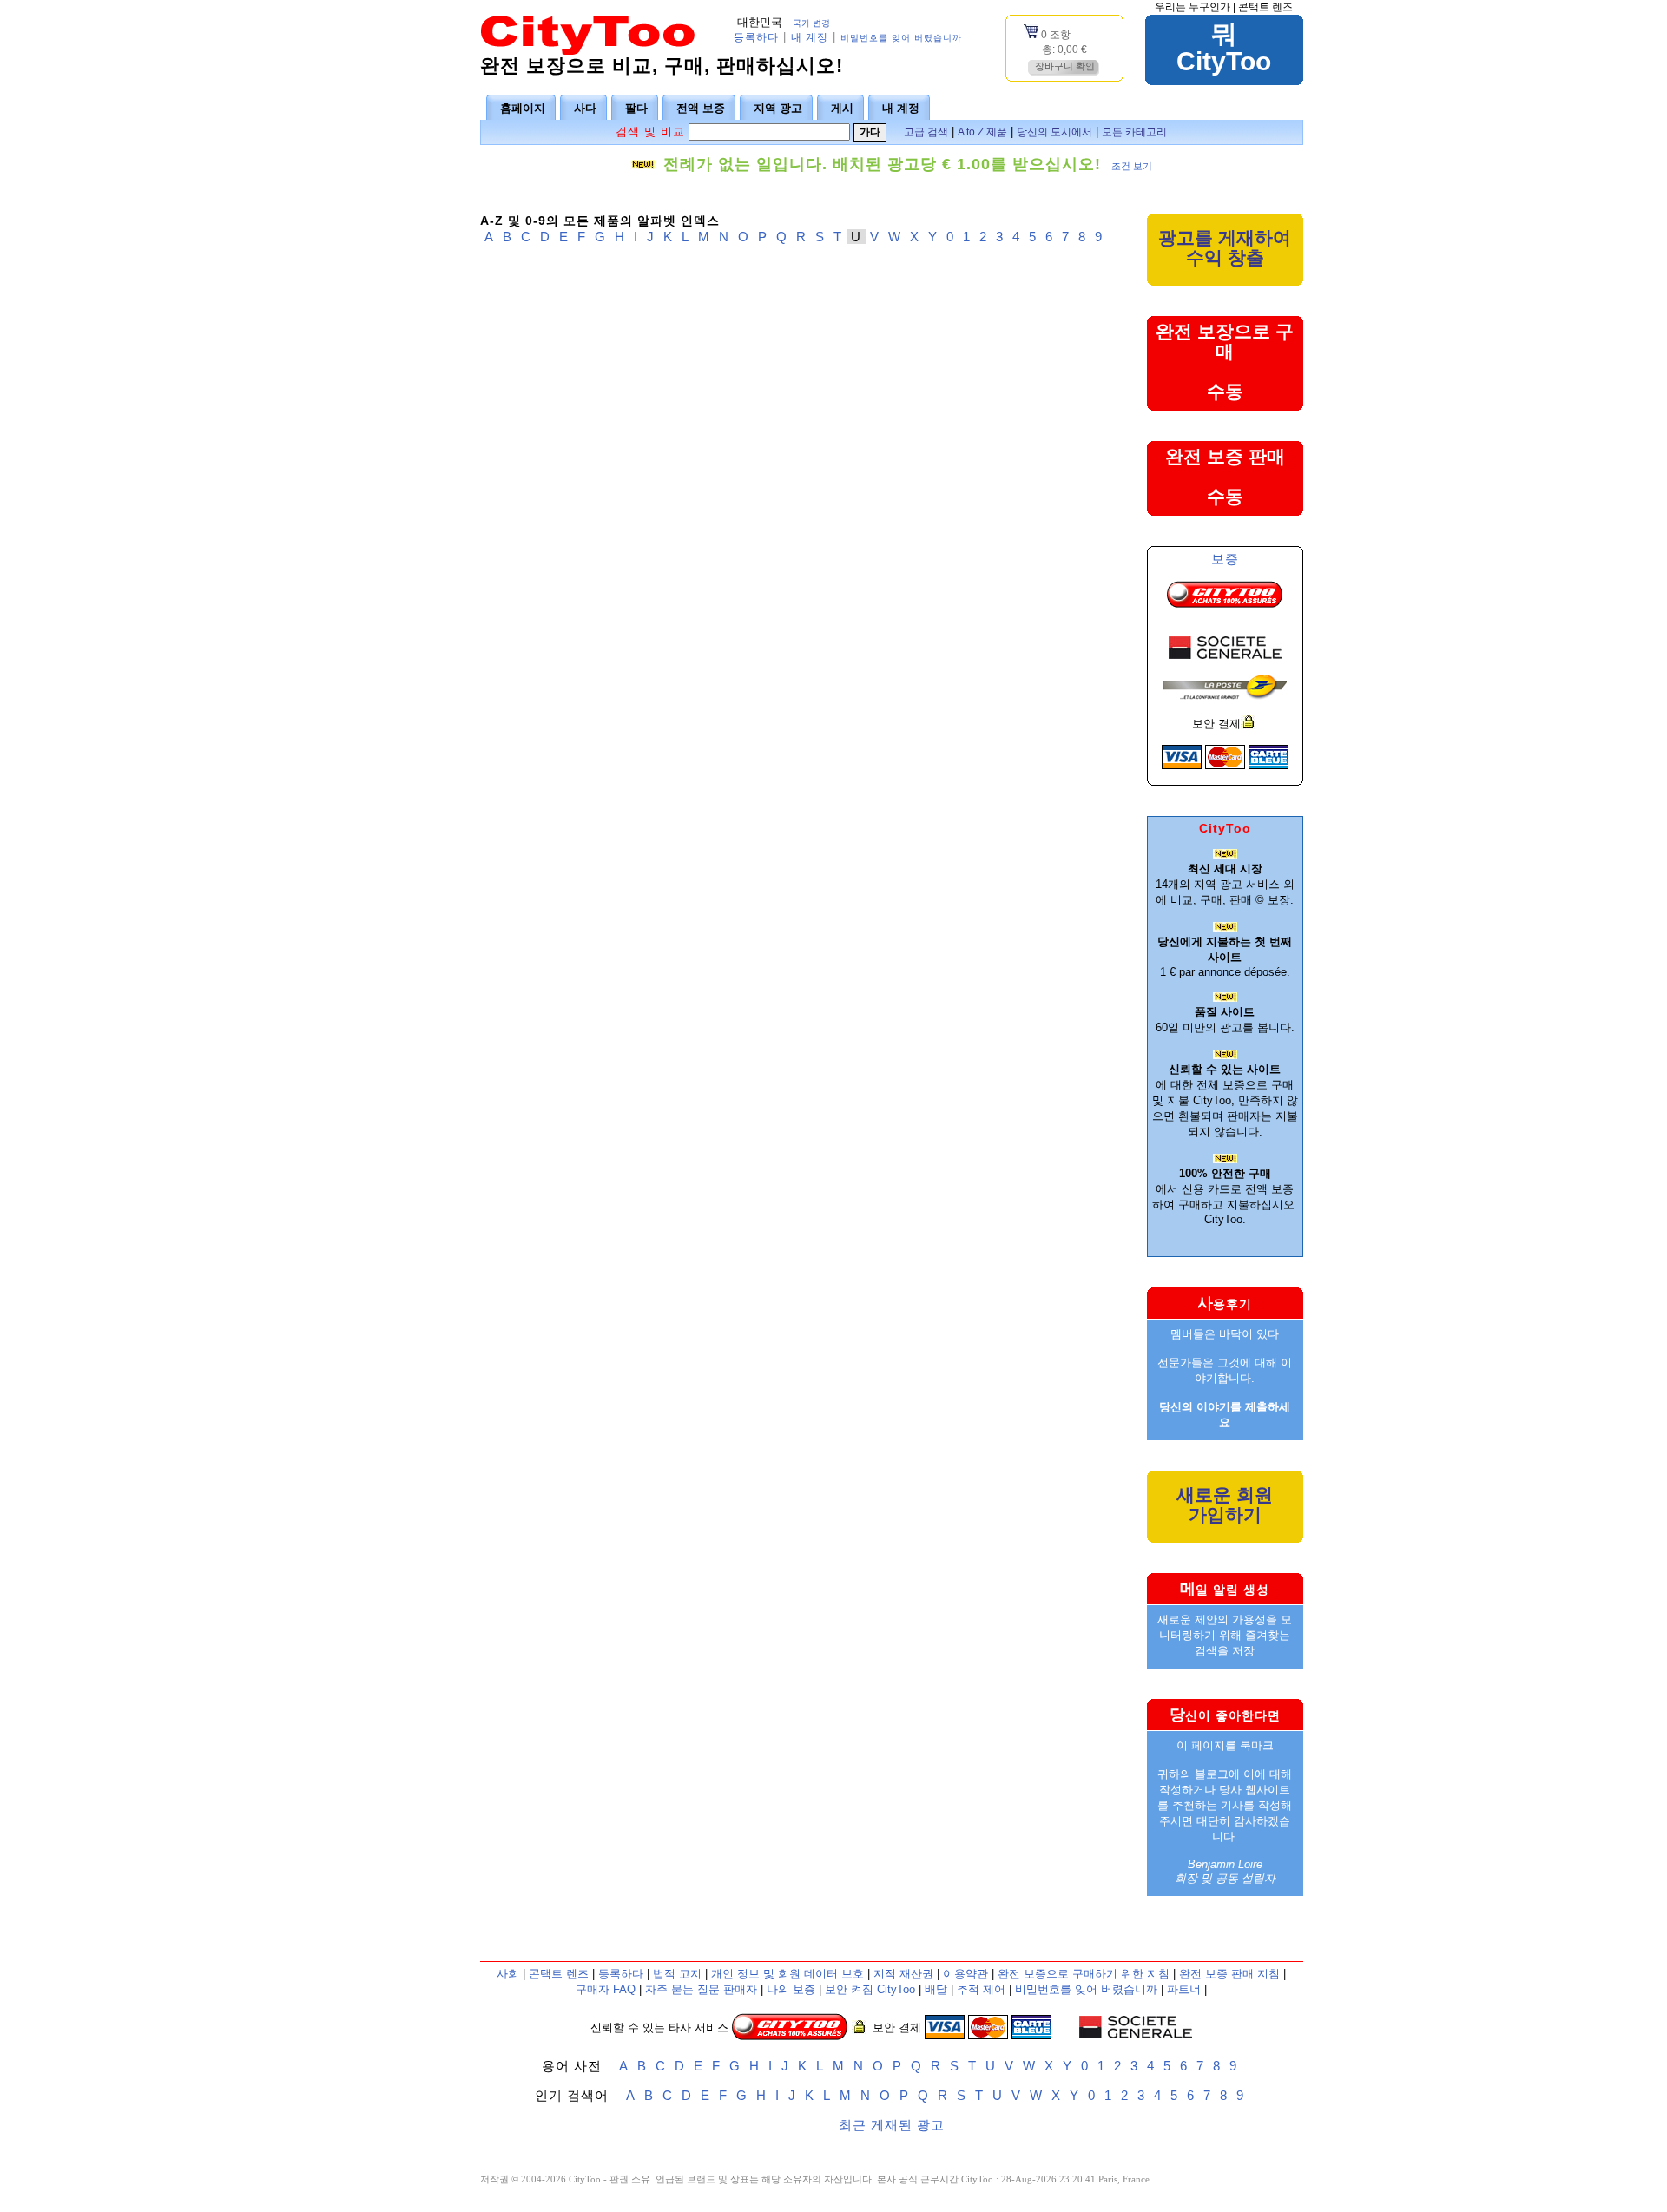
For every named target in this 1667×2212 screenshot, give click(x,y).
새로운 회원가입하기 (1225, 1504)
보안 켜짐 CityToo (870, 1989)
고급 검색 (926, 132)
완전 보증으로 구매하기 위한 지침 (1084, 1974)
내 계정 (810, 37)
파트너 (1184, 1989)
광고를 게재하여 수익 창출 (1225, 247)
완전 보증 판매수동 (1225, 476)
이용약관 (965, 1974)
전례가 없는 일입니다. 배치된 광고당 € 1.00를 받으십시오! (882, 164)
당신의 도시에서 (1054, 132)
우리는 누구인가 (1193, 7)
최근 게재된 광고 (892, 2125)
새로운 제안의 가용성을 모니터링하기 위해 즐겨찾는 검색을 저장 (1225, 1635)
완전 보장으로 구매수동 (1225, 361)
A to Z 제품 (982, 132)
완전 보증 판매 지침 (1229, 1974)
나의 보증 (791, 1989)
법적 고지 (677, 1974)
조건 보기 (1132, 166)
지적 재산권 (903, 1974)
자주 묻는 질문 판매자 (701, 1989)
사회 (508, 1974)
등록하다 (756, 37)
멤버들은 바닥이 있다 (1225, 1334)
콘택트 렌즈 (1265, 7)
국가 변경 (811, 23)
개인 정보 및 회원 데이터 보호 (787, 1974)
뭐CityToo (1224, 48)
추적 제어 (981, 1989)
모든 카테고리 (1134, 132)
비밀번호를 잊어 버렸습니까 (901, 38)
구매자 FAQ (606, 1989)
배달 (936, 1989)
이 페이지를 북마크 (1225, 1745)
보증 (1225, 559)
